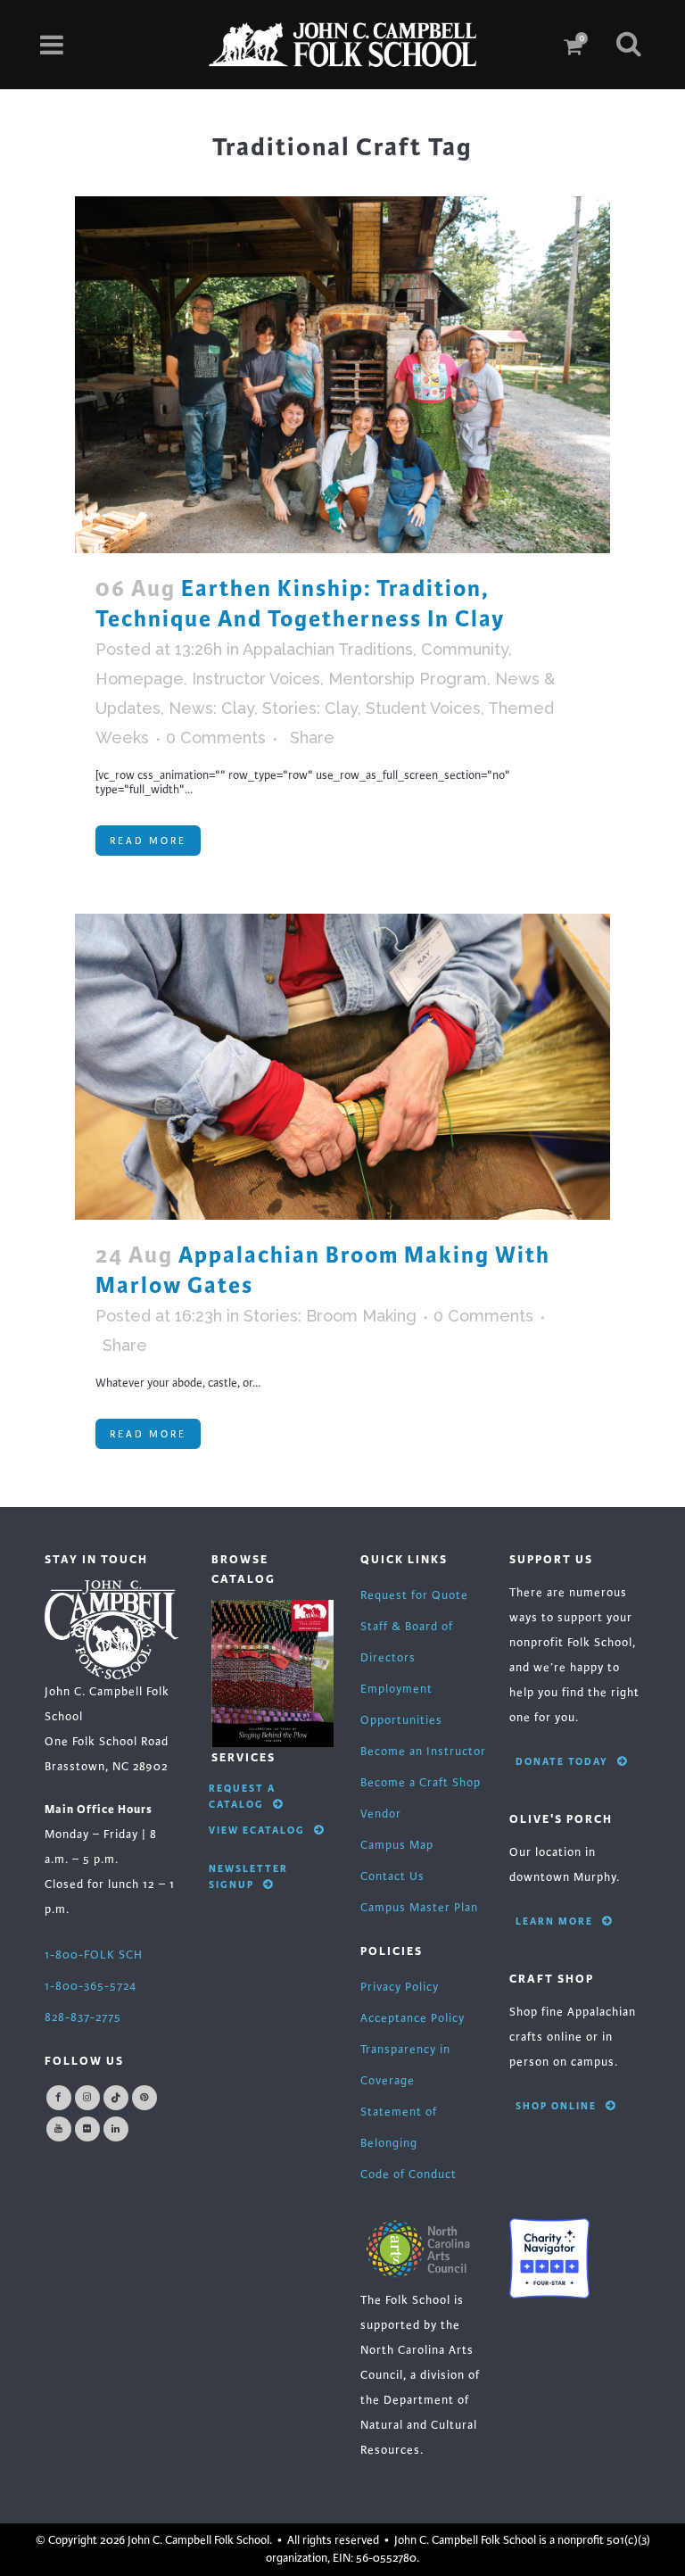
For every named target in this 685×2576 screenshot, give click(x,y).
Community (465, 649)
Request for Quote (414, 1595)
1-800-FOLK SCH (94, 1955)
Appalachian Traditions (328, 649)
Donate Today (562, 1761)
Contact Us (392, 1876)
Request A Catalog (242, 1796)
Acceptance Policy (413, 2018)
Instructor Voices (256, 679)
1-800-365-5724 (91, 1986)
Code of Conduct (409, 2174)
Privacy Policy (400, 1987)
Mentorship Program (408, 679)
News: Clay (211, 708)
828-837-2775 (83, 2017)
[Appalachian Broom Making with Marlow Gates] (342, 1067)
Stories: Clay (310, 708)
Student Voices (423, 708)
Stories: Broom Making (330, 1316)
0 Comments (216, 737)
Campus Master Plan (419, 1908)
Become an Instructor (423, 1752)
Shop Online (556, 2106)
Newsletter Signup (248, 1876)
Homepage (140, 679)
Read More (148, 841)
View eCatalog (257, 1830)
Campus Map (397, 1845)
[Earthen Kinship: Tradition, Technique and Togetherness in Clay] (342, 375)
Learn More (554, 1921)
